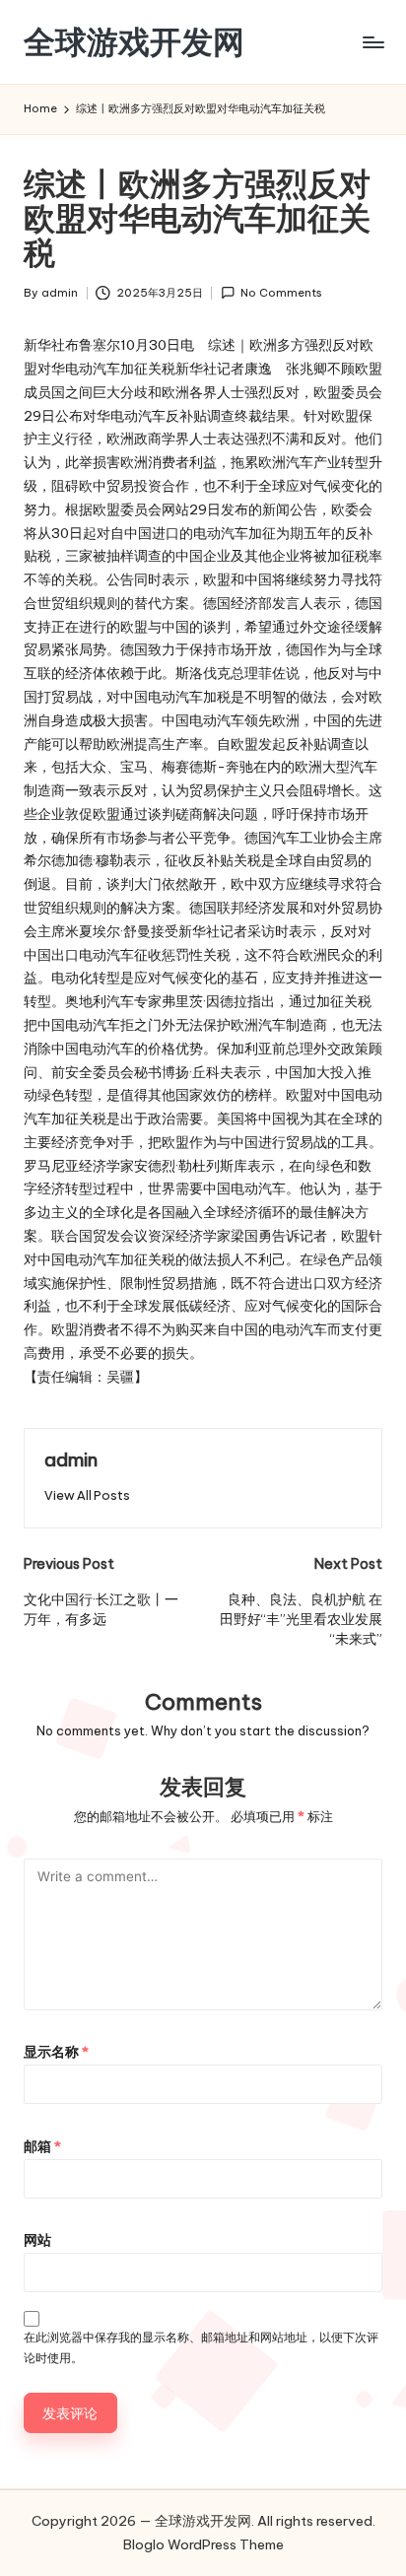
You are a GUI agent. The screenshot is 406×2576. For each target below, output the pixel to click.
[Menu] (372, 42)
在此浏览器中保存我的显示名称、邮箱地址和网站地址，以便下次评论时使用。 (201, 2347)
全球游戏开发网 (134, 42)
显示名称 (56, 2052)
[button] (87, 1495)
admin (71, 1459)
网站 (37, 2240)
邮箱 (42, 2146)
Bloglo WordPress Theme (203, 2544)
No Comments (281, 293)
